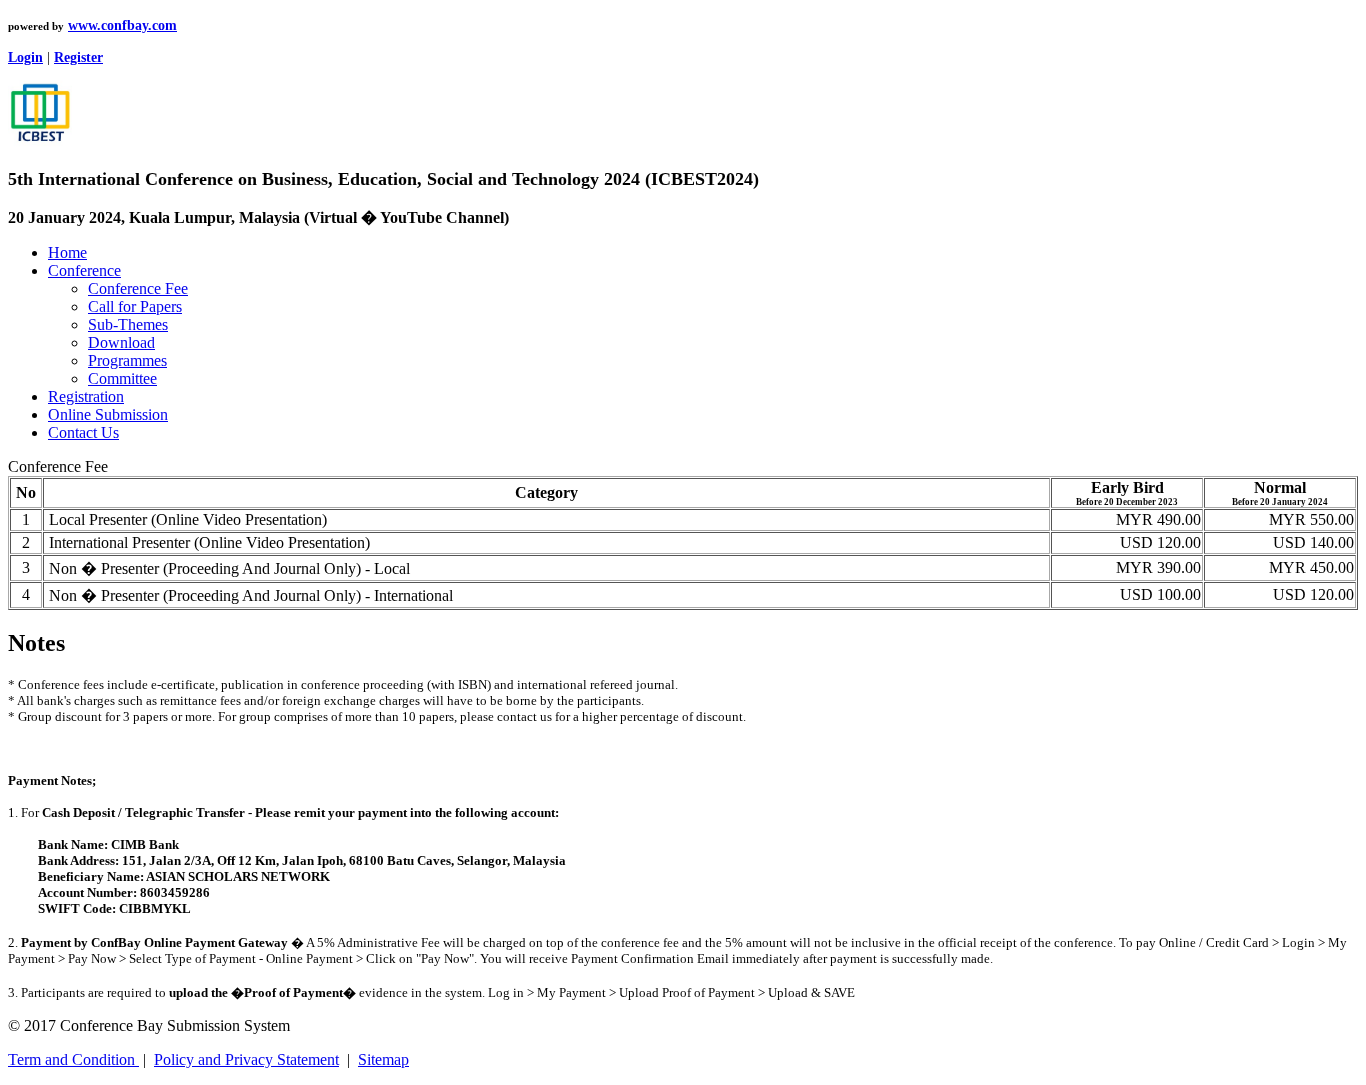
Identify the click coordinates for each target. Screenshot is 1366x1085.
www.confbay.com (122, 25)
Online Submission (108, 414)
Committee (122, 378)
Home (67, 252)
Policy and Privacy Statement (246, 1059)
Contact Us (83, 432)
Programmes (127, 360)
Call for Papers (135, 306)
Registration (86, 396)
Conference (84, 270)
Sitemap (383, 1059)
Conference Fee (138, 288)
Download (121, 342)
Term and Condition (73, 1059)
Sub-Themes (128, 324)
